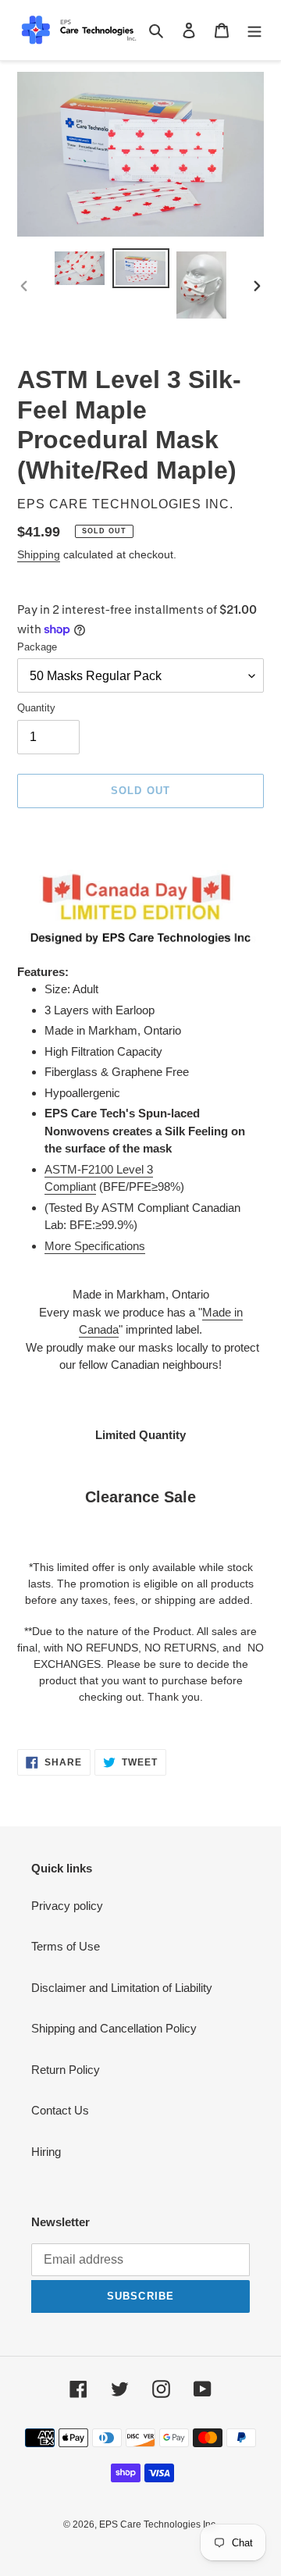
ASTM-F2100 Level (96, 1169)
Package (37, 647)
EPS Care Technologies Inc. (158, 2524)
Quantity (36, 708)
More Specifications (95, 1246)
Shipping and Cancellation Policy (114, 2028)
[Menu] (254, 30)
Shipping (39, 554)
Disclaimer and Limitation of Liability (122, 1988)
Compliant (70, 1186)
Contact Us (60, 2110)
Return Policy (66, 2070)
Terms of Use (66, 1946)
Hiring (46, 2152)
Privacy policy (67, 1906)
